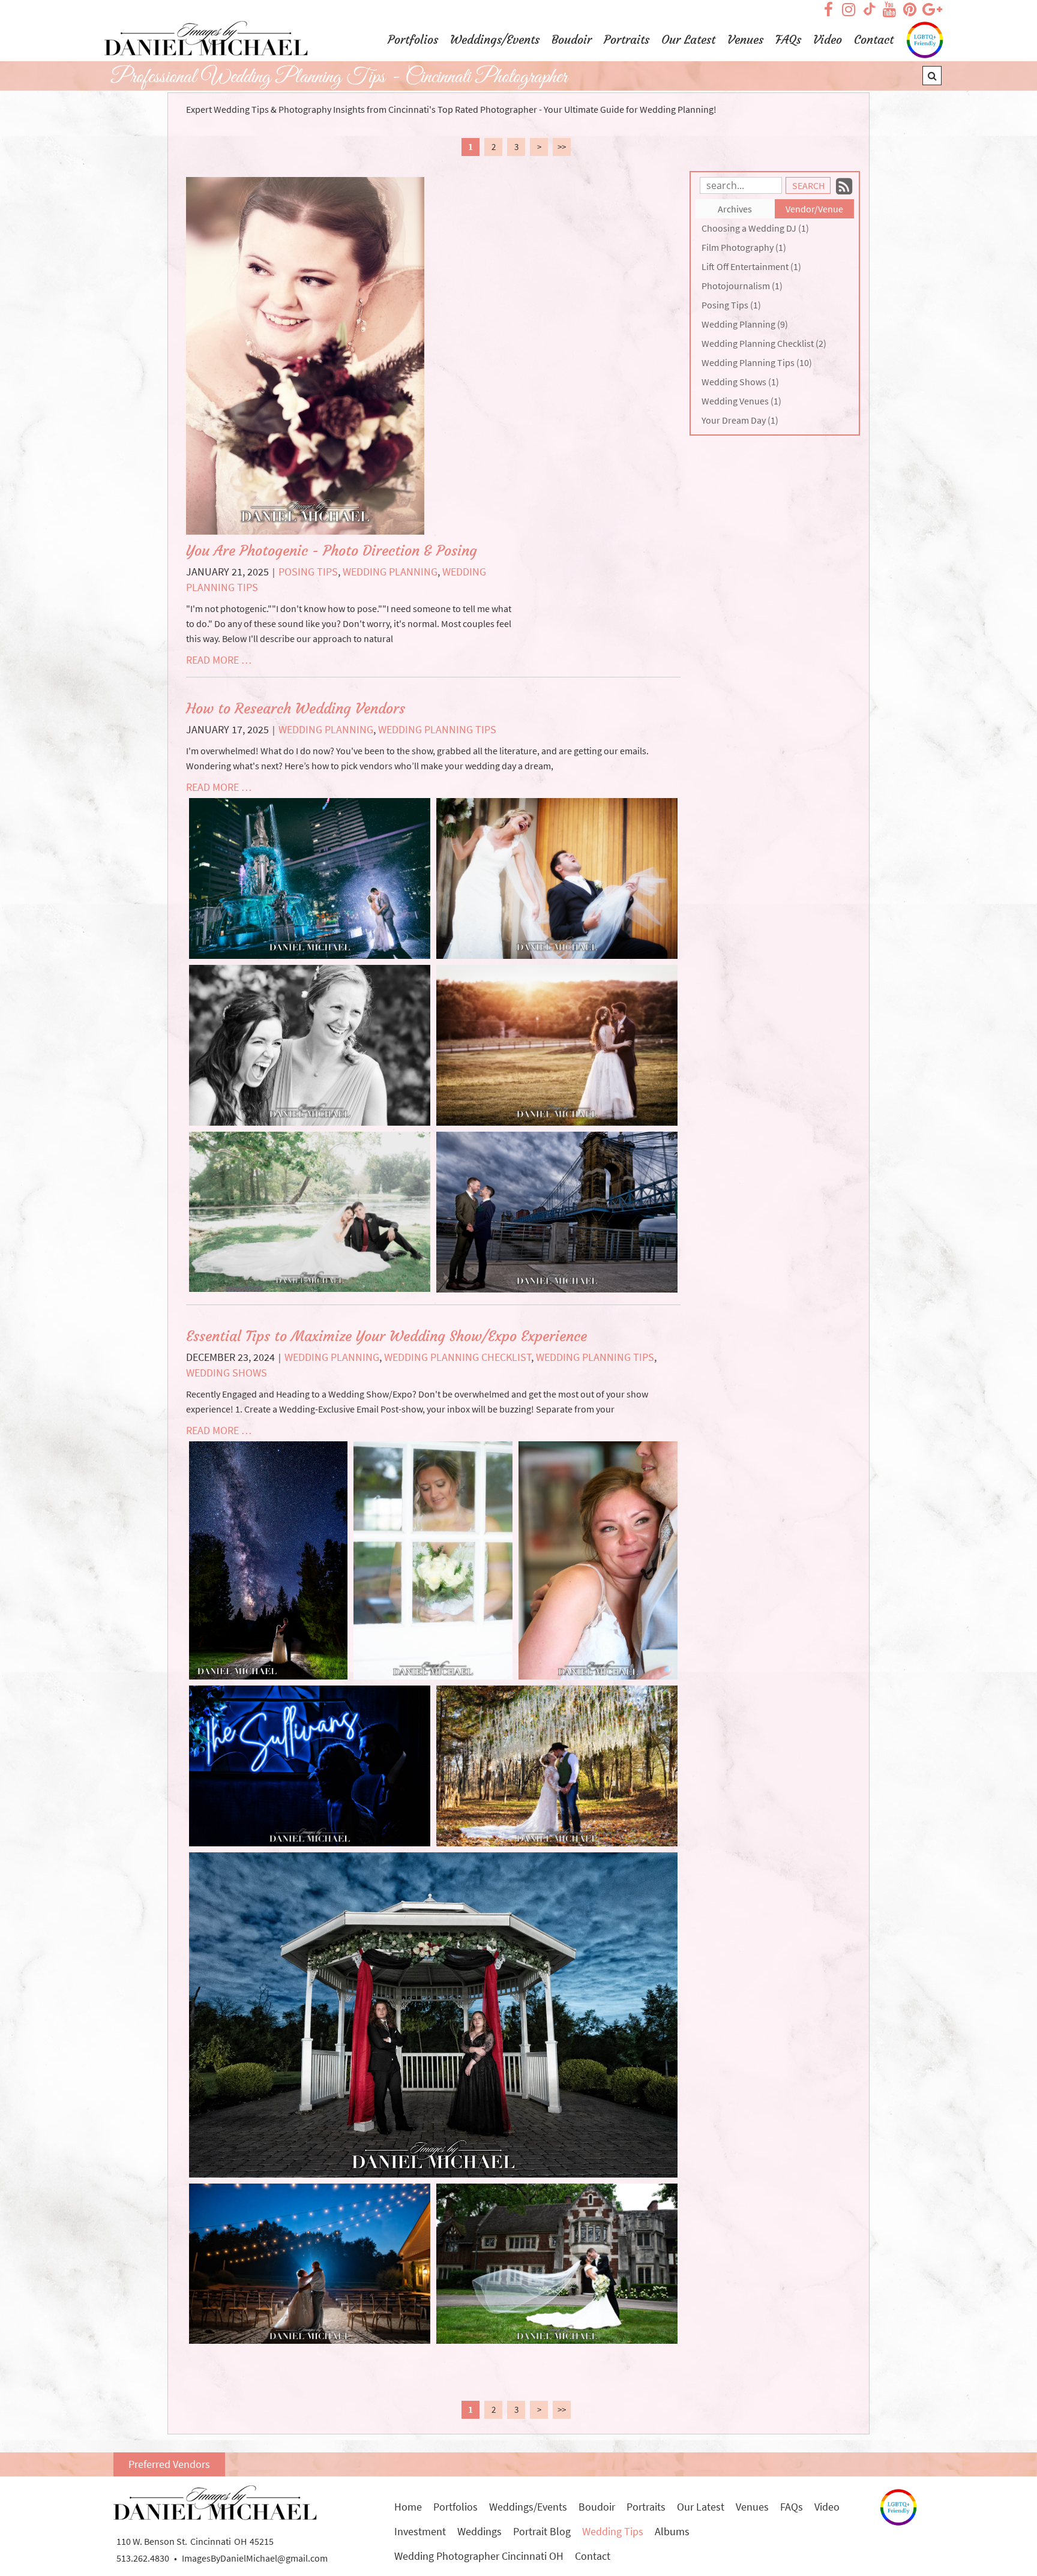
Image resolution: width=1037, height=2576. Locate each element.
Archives (735, 209)
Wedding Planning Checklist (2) (764, 343)
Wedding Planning (390, 572)
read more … (219, 660)
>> (562, 147)
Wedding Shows (227, 1373)
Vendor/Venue (814, 209)
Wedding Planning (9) (745, 324)
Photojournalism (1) (742, 286)
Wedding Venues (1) (741, 401)
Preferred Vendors (169, 2464)
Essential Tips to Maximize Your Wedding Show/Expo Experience (386, 1336)
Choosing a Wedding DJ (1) (755, 228)
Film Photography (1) (744, 247)
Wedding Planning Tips (437, 729)
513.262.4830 (143, 2558)
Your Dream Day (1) (740, 420)
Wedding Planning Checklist (458, 1357)
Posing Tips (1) (731, 305)
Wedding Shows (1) (740, 382)
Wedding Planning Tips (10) (757, 362)
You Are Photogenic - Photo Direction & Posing (332, 551)
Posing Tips (308, 572)
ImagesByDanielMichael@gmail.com (255, 2558)
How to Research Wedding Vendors (296, 709)
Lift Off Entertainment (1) (751, 266)
